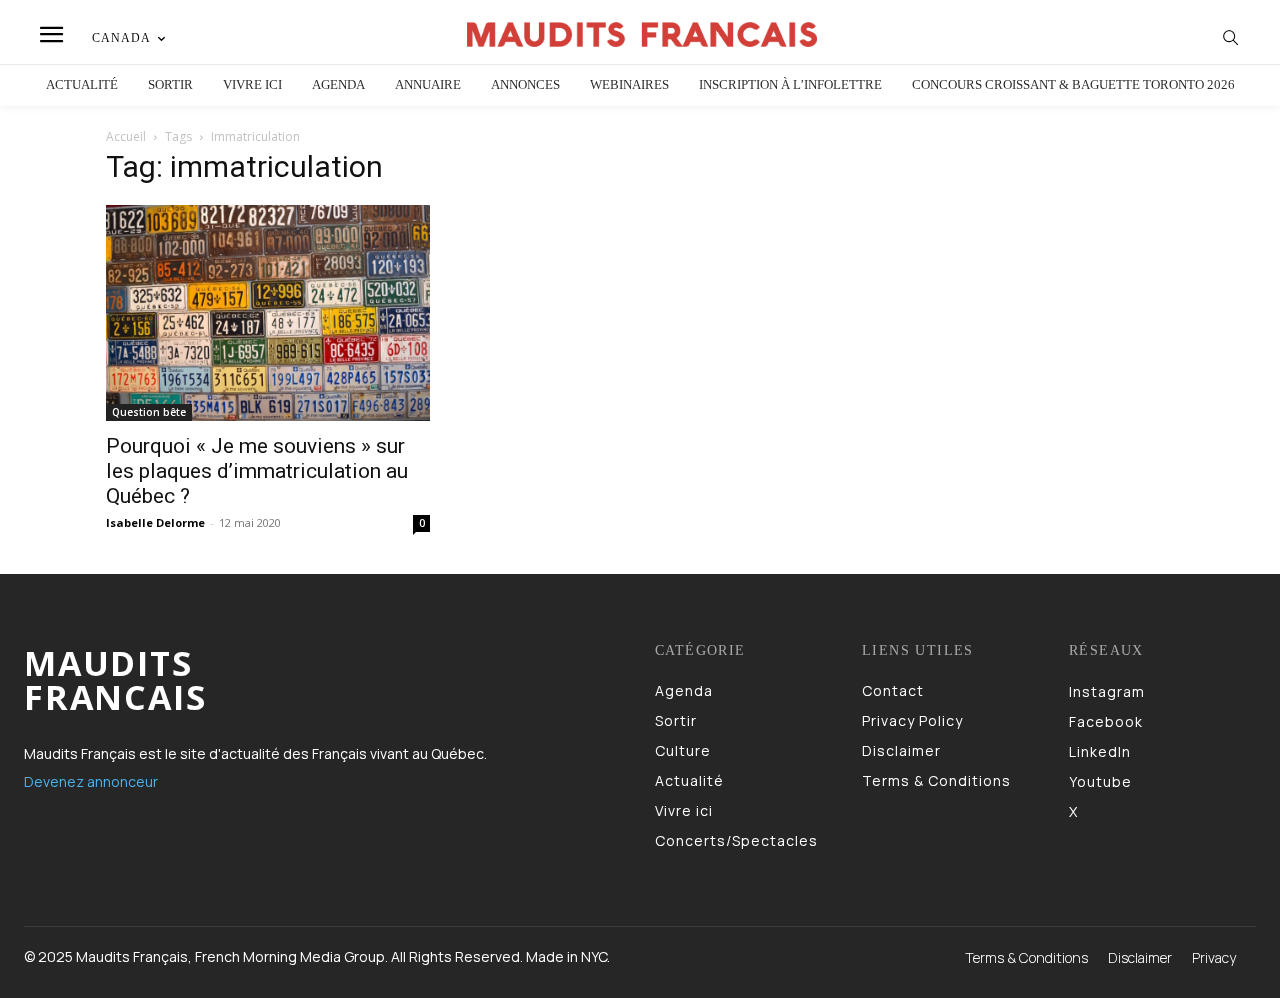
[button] (1231, 37)
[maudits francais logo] (643, 34)
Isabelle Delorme (155, 522)
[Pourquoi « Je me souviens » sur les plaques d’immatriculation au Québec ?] (268, 313)
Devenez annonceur (91, 781)
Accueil (126, 136)
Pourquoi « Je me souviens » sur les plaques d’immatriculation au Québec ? (257, 471)
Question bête (149, 412)
